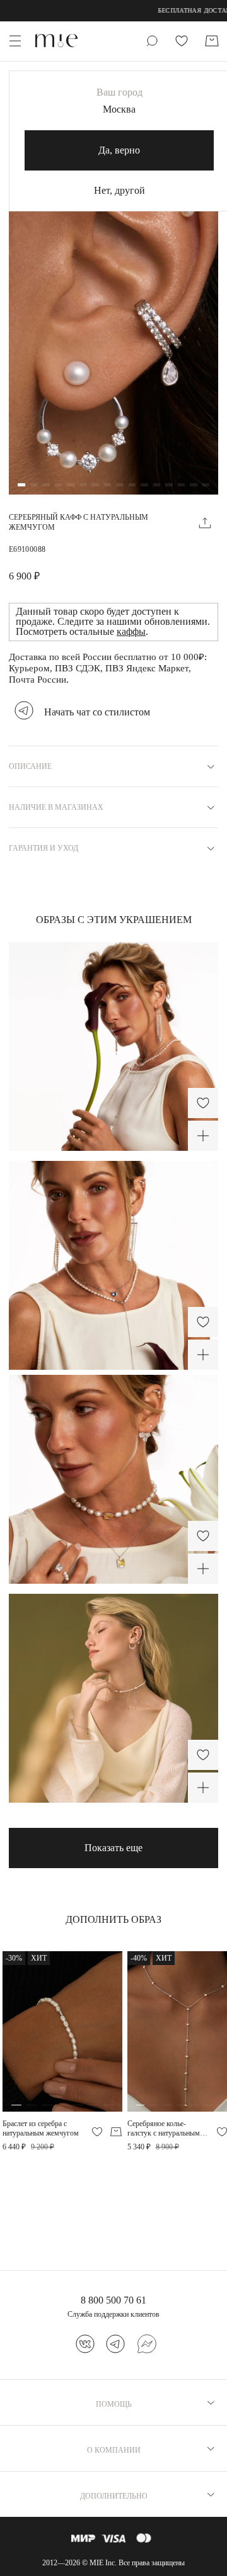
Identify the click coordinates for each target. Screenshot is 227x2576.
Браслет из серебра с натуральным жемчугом (41, 2128)
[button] (21, 486)
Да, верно (119, 150)
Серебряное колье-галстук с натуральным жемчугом (164, 2128)
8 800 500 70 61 (113, 2300)
